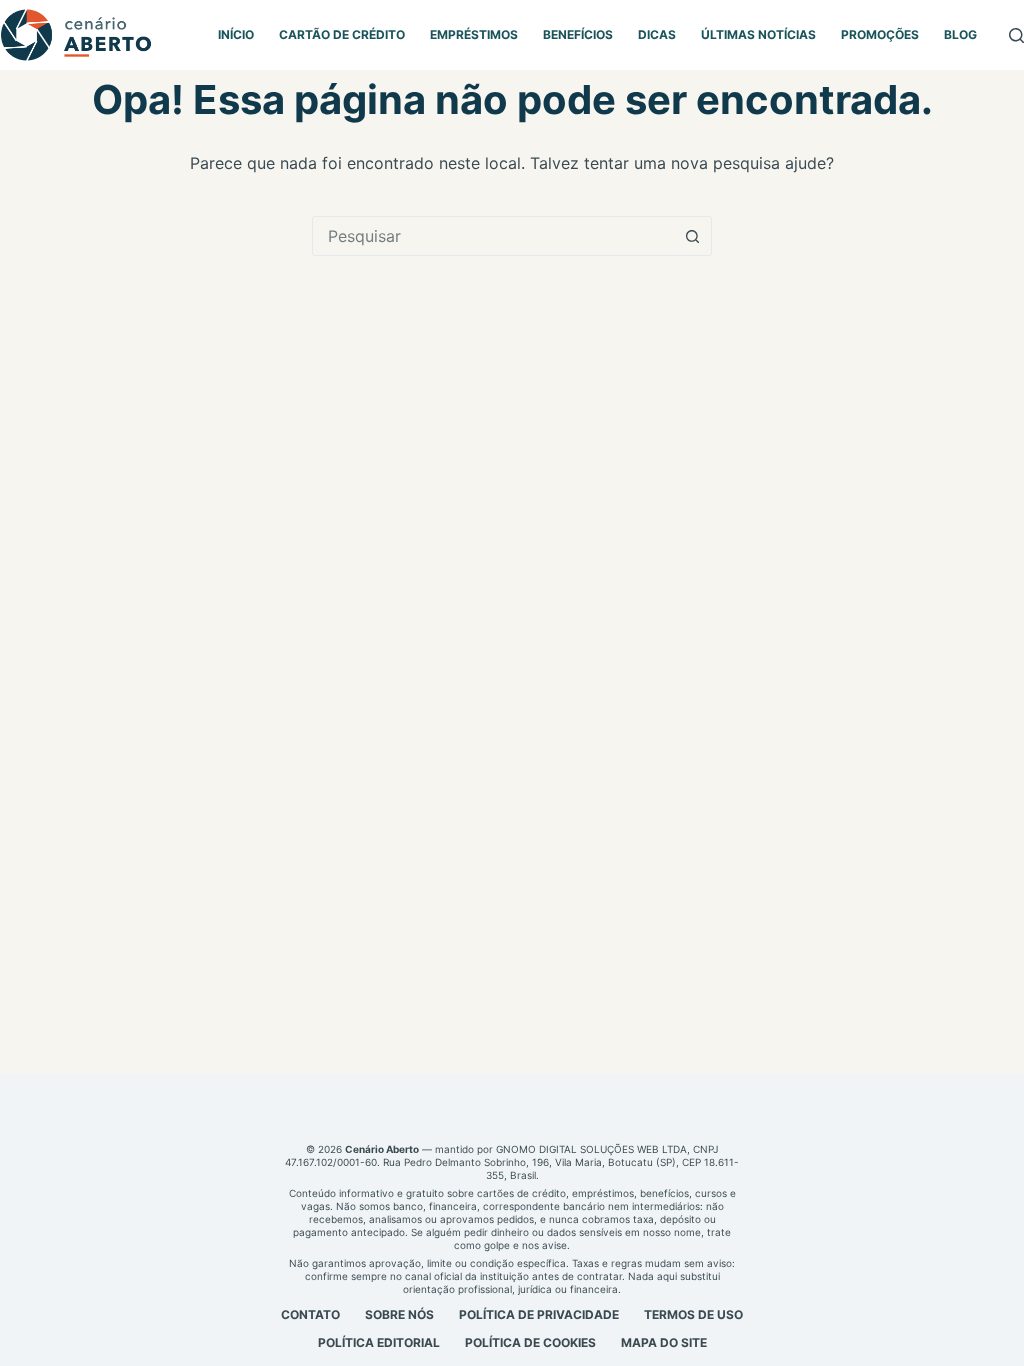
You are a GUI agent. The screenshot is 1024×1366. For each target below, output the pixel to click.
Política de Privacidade (539, 1314)
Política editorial (379, 1342)
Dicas (657, 34)
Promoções (880, 34)
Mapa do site (664, 1342)
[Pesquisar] (1016, 35)
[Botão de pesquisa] (692, 236)
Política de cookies (530, 1342)
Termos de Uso (693, 1314)
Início (236, 34)
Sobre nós (399, 1314)
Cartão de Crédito (342, 34)
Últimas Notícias (758, 34)
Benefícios (578, 34)
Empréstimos (474, 34)
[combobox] (493, 236)
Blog (960, 34)
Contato (310, 1314)
